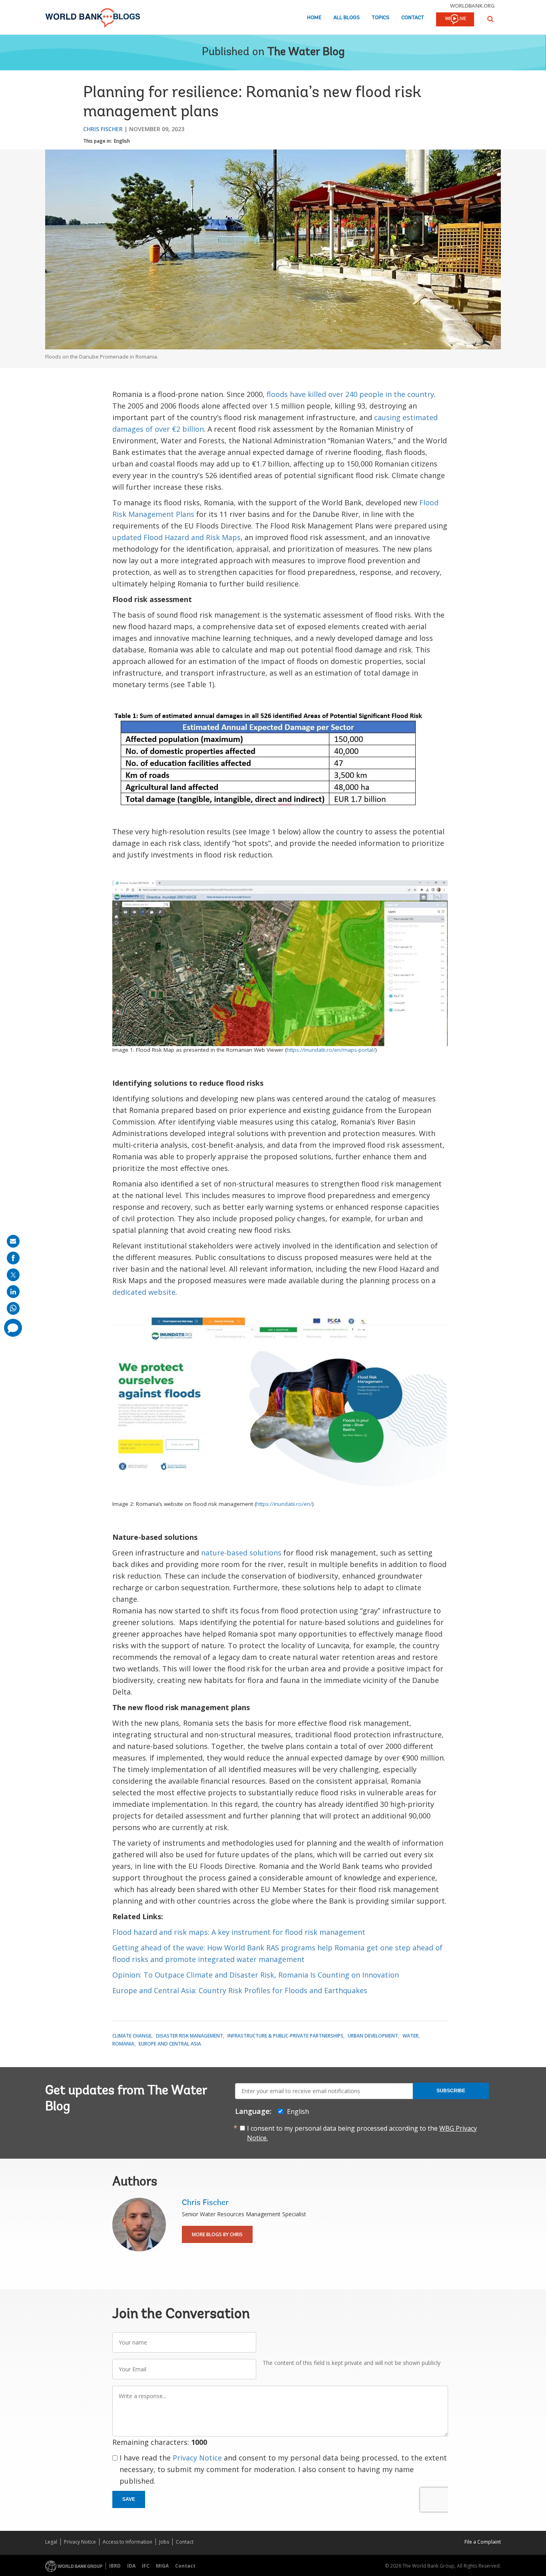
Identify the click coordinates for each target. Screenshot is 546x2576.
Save (129, 2499)
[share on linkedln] (13, 1292)
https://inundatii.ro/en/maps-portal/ (331, 1050)
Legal (51, 2542)
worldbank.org (472, 6)
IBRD (115, 2566)
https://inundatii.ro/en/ (284, 1504)
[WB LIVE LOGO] (455, 20)
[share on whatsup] (13, 1308)
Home (314, 18)
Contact (413, 18)
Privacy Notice (197, 2458)
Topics (381, 18)
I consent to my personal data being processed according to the (362, 2133)
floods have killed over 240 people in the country (350, 394)
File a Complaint (483, 2542)
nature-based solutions (241, 1553)
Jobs (164, 2542)
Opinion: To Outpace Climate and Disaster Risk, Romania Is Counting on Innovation (256, 1975)
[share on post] (13, 1275)
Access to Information (128, 2542)
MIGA (162, 2566)
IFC (146, 2566)
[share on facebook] (13, 1258)
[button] (490, 19)
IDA (131, 2566)
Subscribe (451, 2091)
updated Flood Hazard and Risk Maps (176, 537)
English (122, 141)
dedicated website (144, 1292)
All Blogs (347, 18)
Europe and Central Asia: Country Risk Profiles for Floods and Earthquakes (240, 1990)
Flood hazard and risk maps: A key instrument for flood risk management (239, 1932)
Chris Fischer (103, 129)
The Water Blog (306, 52)
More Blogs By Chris (217, 2234)
